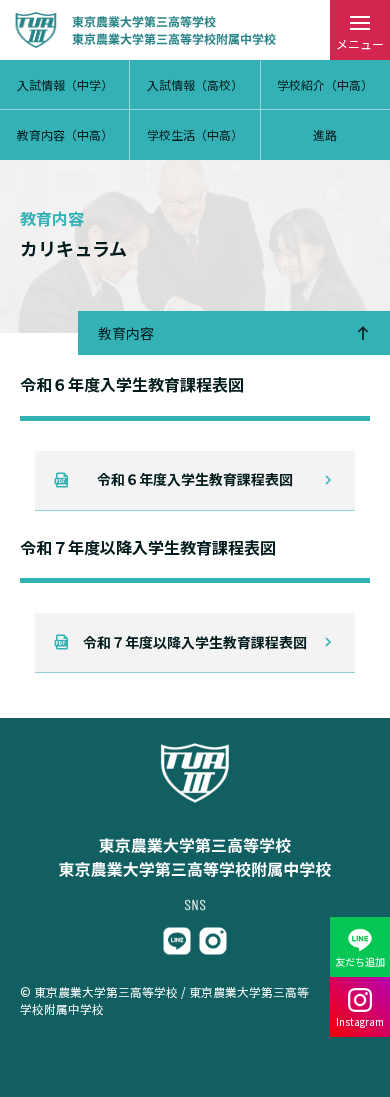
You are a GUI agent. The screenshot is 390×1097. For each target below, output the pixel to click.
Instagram (360, 1021)
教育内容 (126, 333)
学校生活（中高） (195, 134)
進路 (325, 134)
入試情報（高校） (195, 84)
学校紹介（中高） (325, 84)
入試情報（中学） (65, 84)
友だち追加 (360, 961)
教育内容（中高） (65, 134)
